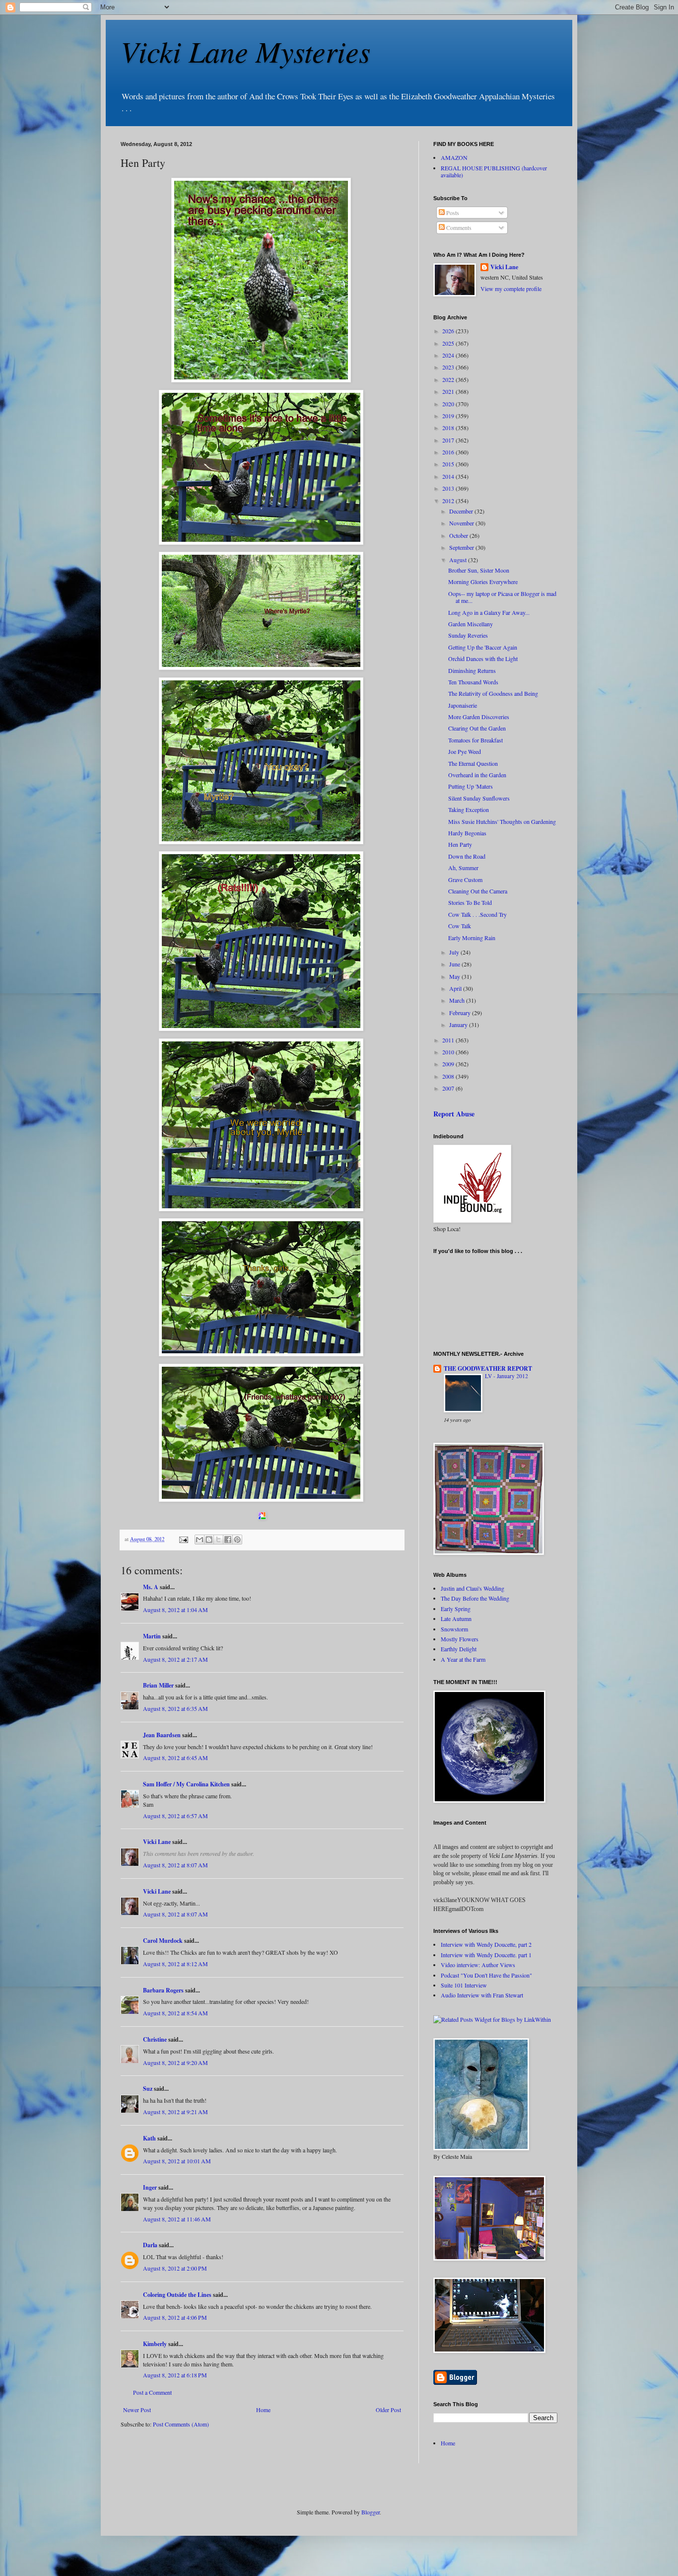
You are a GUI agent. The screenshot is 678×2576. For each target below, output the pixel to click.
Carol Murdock (163, 1941)
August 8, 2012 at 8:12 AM (175, 1964)
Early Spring (456, 1609)
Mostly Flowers (460, 1639)
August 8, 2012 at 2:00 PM (175, 2268)
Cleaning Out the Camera (478, 891)
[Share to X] (218, 1540)
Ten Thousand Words (473, 682)
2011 (449, 1040)
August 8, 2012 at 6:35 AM (175, 1708)
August (459, 560)
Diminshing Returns (472, 670)
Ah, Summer (463, 868)
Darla (150, 2245)
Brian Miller (158, 1685)
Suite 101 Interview (464, 1985)
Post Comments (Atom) (181, 2424)
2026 (449, 331)
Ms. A (151, 1587)
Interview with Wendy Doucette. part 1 (486, 1955)
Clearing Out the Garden (477, 728)
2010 (449, 1052)
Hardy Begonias (467, 833)
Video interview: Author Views (478, 1965)
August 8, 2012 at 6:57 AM (175, 1816)
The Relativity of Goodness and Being (493, 693)
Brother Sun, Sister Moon (479, 570)
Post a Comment (152, 2392)
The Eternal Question (473, 763)
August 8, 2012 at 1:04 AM (175, 1610)
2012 (449, 501)
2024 (449, 355)
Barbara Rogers (163, 1990)
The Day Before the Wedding (475, 1598)
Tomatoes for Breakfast (475, 740)
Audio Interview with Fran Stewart (482, 1995)
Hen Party (460, 844)
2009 (449, 1064)
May (455, 976)
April (456, 988)
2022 (449, 379)
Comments (458, 227)
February (461, 1013)
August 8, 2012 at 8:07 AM (175, 1865)
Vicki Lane (157, 1842)
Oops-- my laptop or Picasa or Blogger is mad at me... (502, 597)
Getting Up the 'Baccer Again (483, 647)
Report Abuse (454, 1114)
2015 (449, 464)
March (458, 1000)
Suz (148, 2089)
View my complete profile (511, 289)
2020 (449, 404)
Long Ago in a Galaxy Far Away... (489, 612)
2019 (449, 416)
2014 (449, 476)
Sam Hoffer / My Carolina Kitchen (186, 1784)
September (462, 547)
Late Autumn (456, 1619)
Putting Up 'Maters (471, 786)
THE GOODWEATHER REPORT (488, 1368)
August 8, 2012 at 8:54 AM (175, 2013)
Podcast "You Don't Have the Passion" (486, 1975)
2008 (449, 1076)
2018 (449, 428)
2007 (449, 1088)
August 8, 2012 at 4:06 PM (175, 2317)
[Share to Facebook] (228, 1540)
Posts (452, 213)
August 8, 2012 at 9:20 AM (175, 2062)
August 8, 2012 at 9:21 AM (175, 2112)
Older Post (388, 2410)
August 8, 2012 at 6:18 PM (175, 2375)
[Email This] (200, 1540)
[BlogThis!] (209, 1540)
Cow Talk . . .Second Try (477, 914)
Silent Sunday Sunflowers (479, 798)
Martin (152, 1636)
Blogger (371, 2512)
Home (263, 2410)
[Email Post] (183, 1539)
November (462, 523)
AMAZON (454, 157)
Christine (155, 2039)
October (459, 535)
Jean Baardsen (162, 1735)
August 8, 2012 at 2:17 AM (175, 1659)
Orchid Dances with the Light (483, 659)
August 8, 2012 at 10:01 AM (177, 2161)
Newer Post (137, 2410)
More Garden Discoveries (479, 717)
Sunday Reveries (468, 635)
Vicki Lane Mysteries (245, 51)
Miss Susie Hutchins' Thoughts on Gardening (502, 821)
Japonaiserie (463, 705)
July (455, 952)
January (459, 1025)
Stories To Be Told (470, 902)
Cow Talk (460, 926)
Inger (150, 2187)
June (455, 964)
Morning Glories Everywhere (483, 582)
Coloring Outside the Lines (177, 2295)
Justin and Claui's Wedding (473, 1588)
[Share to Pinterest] (237, 1540)
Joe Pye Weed (465, 751)
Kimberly (155, 2344)
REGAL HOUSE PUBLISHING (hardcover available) (494, 171)
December (462, 511)
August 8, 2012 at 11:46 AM (177, 2219)
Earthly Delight (459, 1649)
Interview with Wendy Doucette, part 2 (486, 1944)
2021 (449, 391)
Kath (149, 2138)
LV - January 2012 (507, 1376)
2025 (449, 343)
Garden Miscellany (471, 624)
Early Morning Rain (472, 938)
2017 (449, 440)
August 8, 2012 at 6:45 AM (175, 1758)
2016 (449, 452)
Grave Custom (465, 880)
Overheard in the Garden (477, 775)
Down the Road (467, 856)
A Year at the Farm (463, 1659)
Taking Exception (469, 810)
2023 (449, 367)
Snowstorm (454, 1629)
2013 (449, 488)
